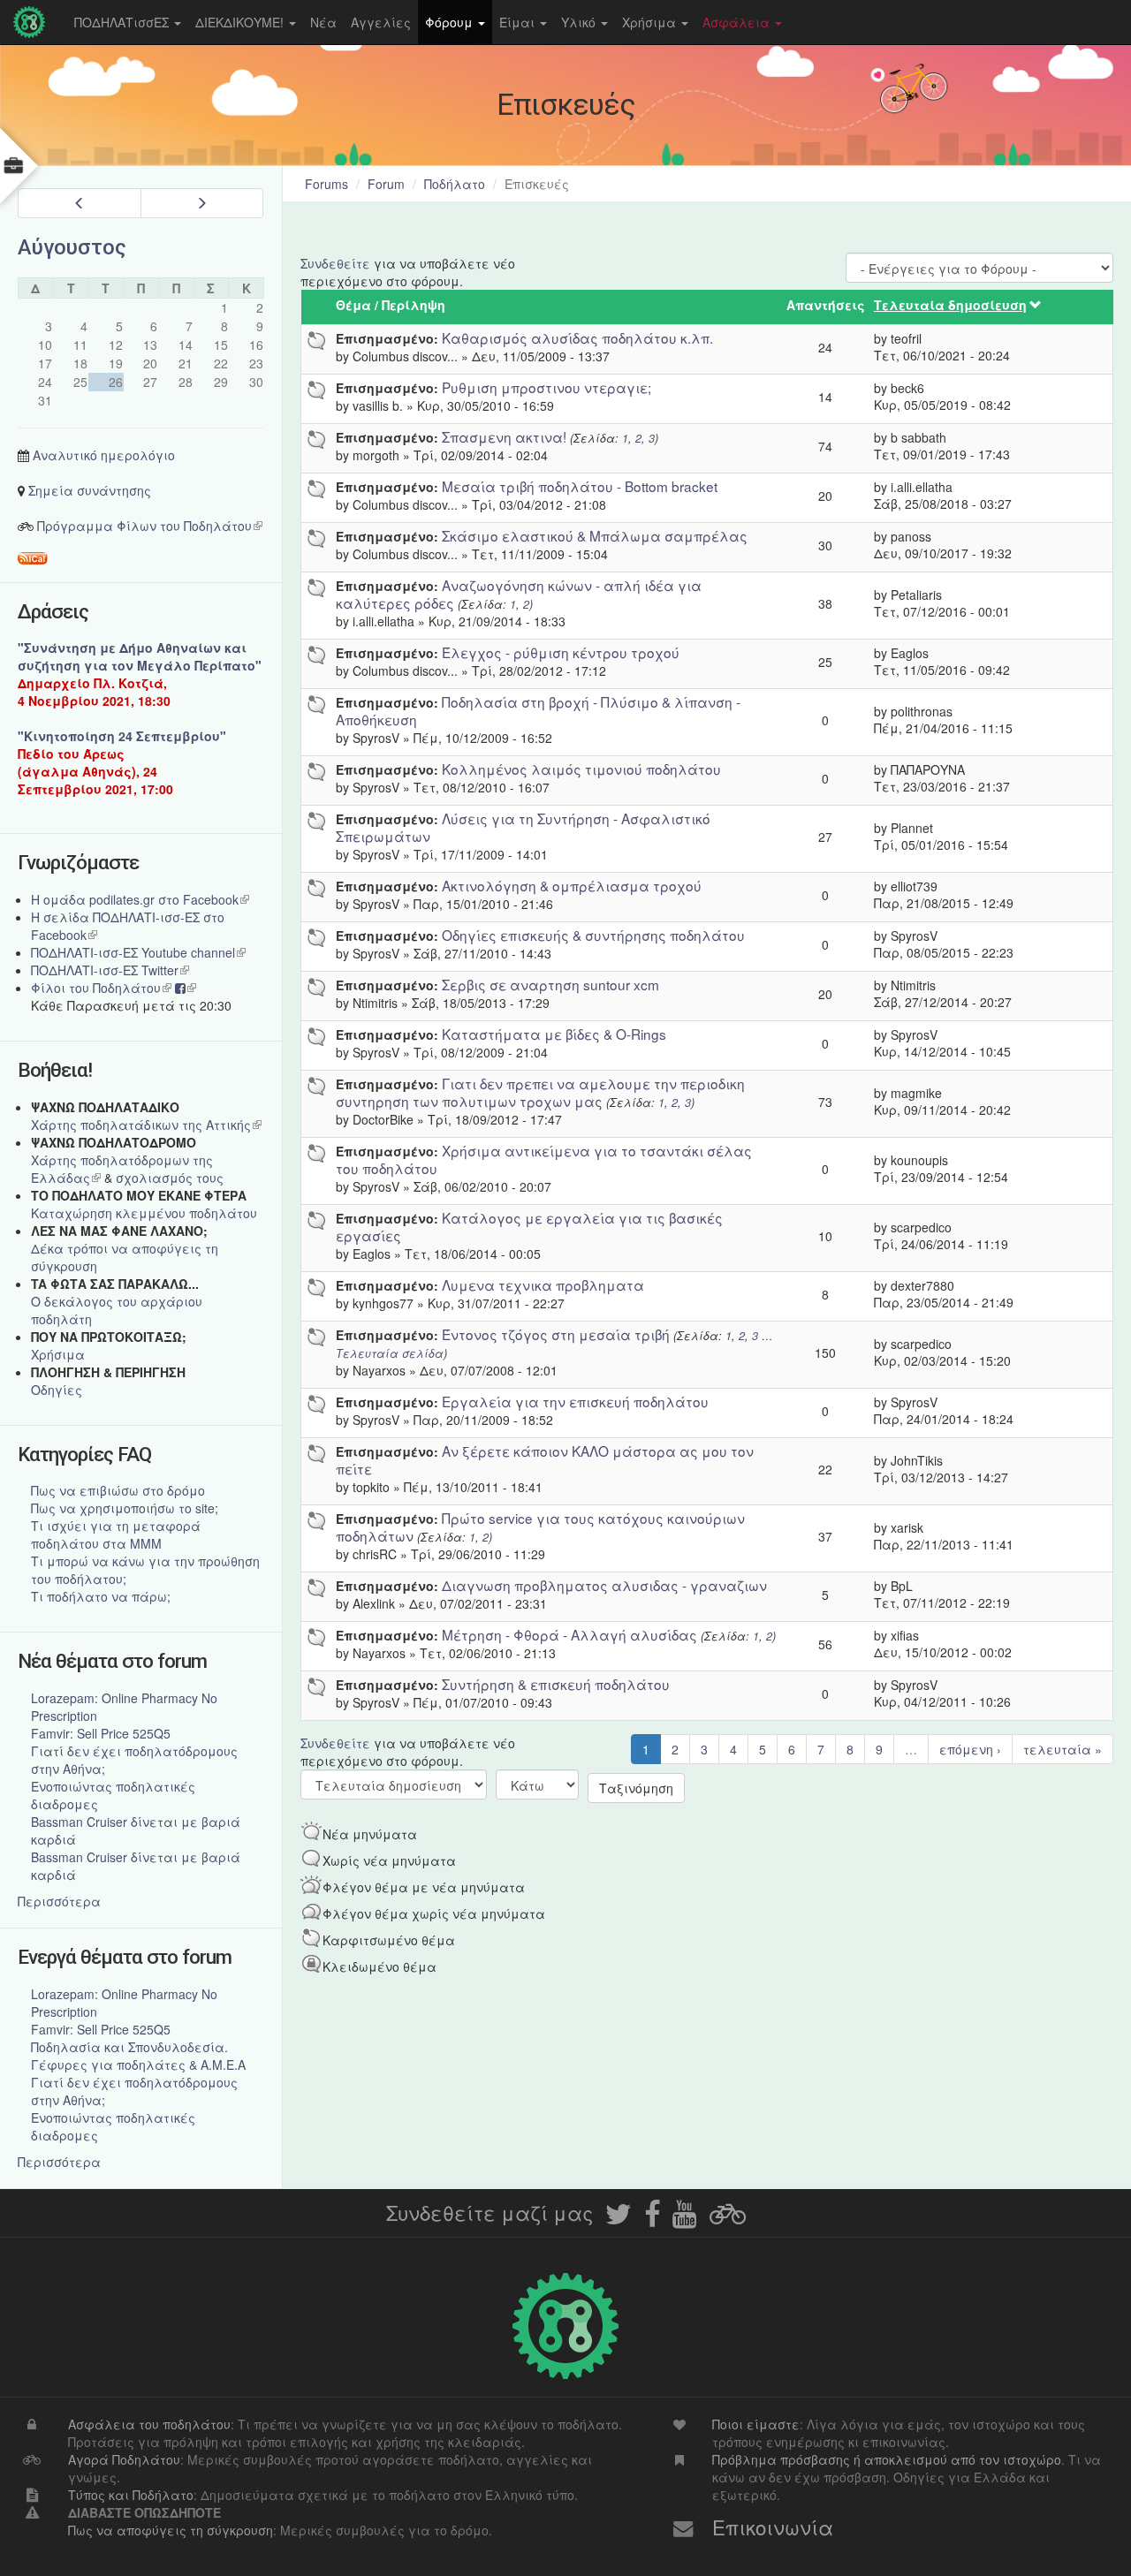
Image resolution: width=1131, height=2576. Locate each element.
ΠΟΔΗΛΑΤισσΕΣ (123, 22)
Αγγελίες (381, 22)
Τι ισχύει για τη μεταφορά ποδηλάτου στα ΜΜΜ (116, 1534)
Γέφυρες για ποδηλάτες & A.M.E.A (138, 2065)
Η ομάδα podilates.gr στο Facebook (140, 899)
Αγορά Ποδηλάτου (124, 2459)
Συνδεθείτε (335, 263)
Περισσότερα (59, 1901)
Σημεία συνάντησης (90, 490)
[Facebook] (652, 2219)
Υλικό (580, 22)
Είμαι (519, 22)
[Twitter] (619, 2219)
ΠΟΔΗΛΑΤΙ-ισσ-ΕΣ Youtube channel (138, 952)
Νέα (323, 22)
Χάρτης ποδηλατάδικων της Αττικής (146, 1125)
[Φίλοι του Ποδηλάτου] (728, 2219)
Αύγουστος (72, 247)
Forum (386, 184)
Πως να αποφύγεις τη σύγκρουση (171, 2530)
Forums (326, 184)
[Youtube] (685, 2219)
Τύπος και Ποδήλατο (131, 2495)
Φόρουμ (451, 22)
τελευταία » (1063, 1749)
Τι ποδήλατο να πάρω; (101, 1596)
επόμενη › (970, 1749)
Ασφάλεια (738, 22)
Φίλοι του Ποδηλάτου (101, 988)
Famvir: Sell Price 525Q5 (101, 1733)
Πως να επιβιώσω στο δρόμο (118, 1490)
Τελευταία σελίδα (390, 1353)
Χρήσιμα (651, 22)
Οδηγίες (57, 1390)
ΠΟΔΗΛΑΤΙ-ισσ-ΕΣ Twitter (110, 970)
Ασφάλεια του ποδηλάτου (149, 2424)
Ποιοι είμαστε (756, 2424)
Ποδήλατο (455, 184)
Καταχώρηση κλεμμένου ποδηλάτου (144, 1213)
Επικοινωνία (773, 2527)
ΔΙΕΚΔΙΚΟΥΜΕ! (241, 22)
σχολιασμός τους (170, 1178)
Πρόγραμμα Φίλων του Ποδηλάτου (150, 526)
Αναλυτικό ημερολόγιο (104, 455)
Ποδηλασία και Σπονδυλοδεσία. (129, 2047)
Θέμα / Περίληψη (391, 305)
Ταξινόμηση (636, 1788)
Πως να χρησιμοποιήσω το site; (125, 1508)
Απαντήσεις (826, 305)
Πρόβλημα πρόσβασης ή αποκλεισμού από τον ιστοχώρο (887, 2459)
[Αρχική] (34, 22)
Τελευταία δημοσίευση (950, 305)
